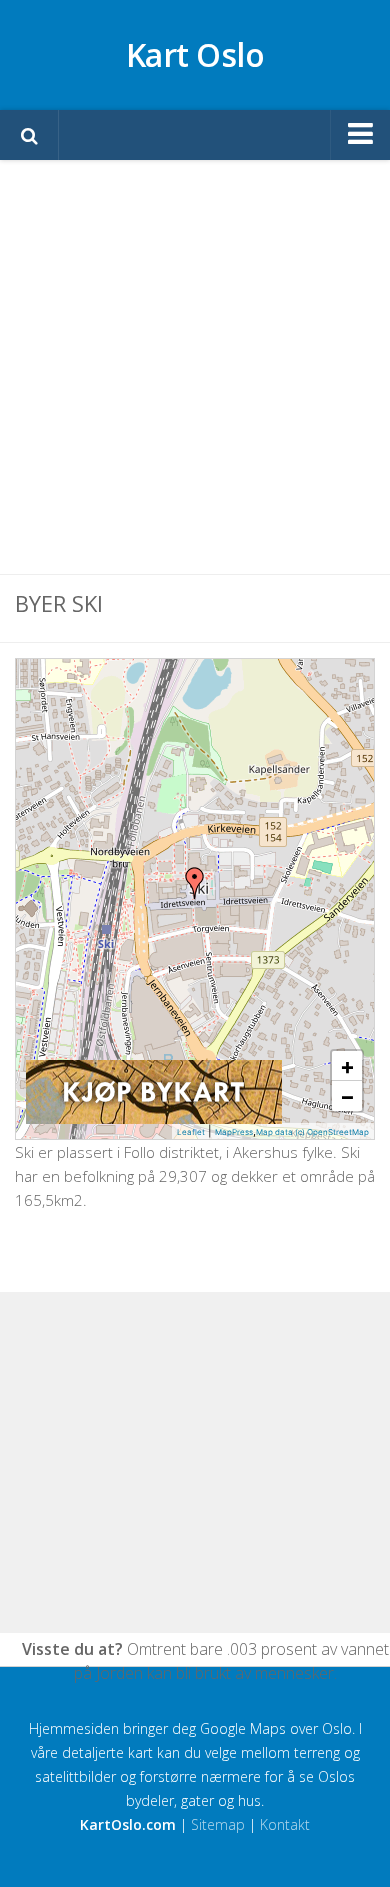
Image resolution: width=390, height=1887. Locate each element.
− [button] (347, 1096)
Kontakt (285, 1824)
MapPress (234, 1132)
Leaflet (191, 1132)
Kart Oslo (195, 54)
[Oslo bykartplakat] (154, 1119)
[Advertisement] (195, 367)
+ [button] (347, 1066)
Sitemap (218, 1824)
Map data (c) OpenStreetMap (312, 1132)
